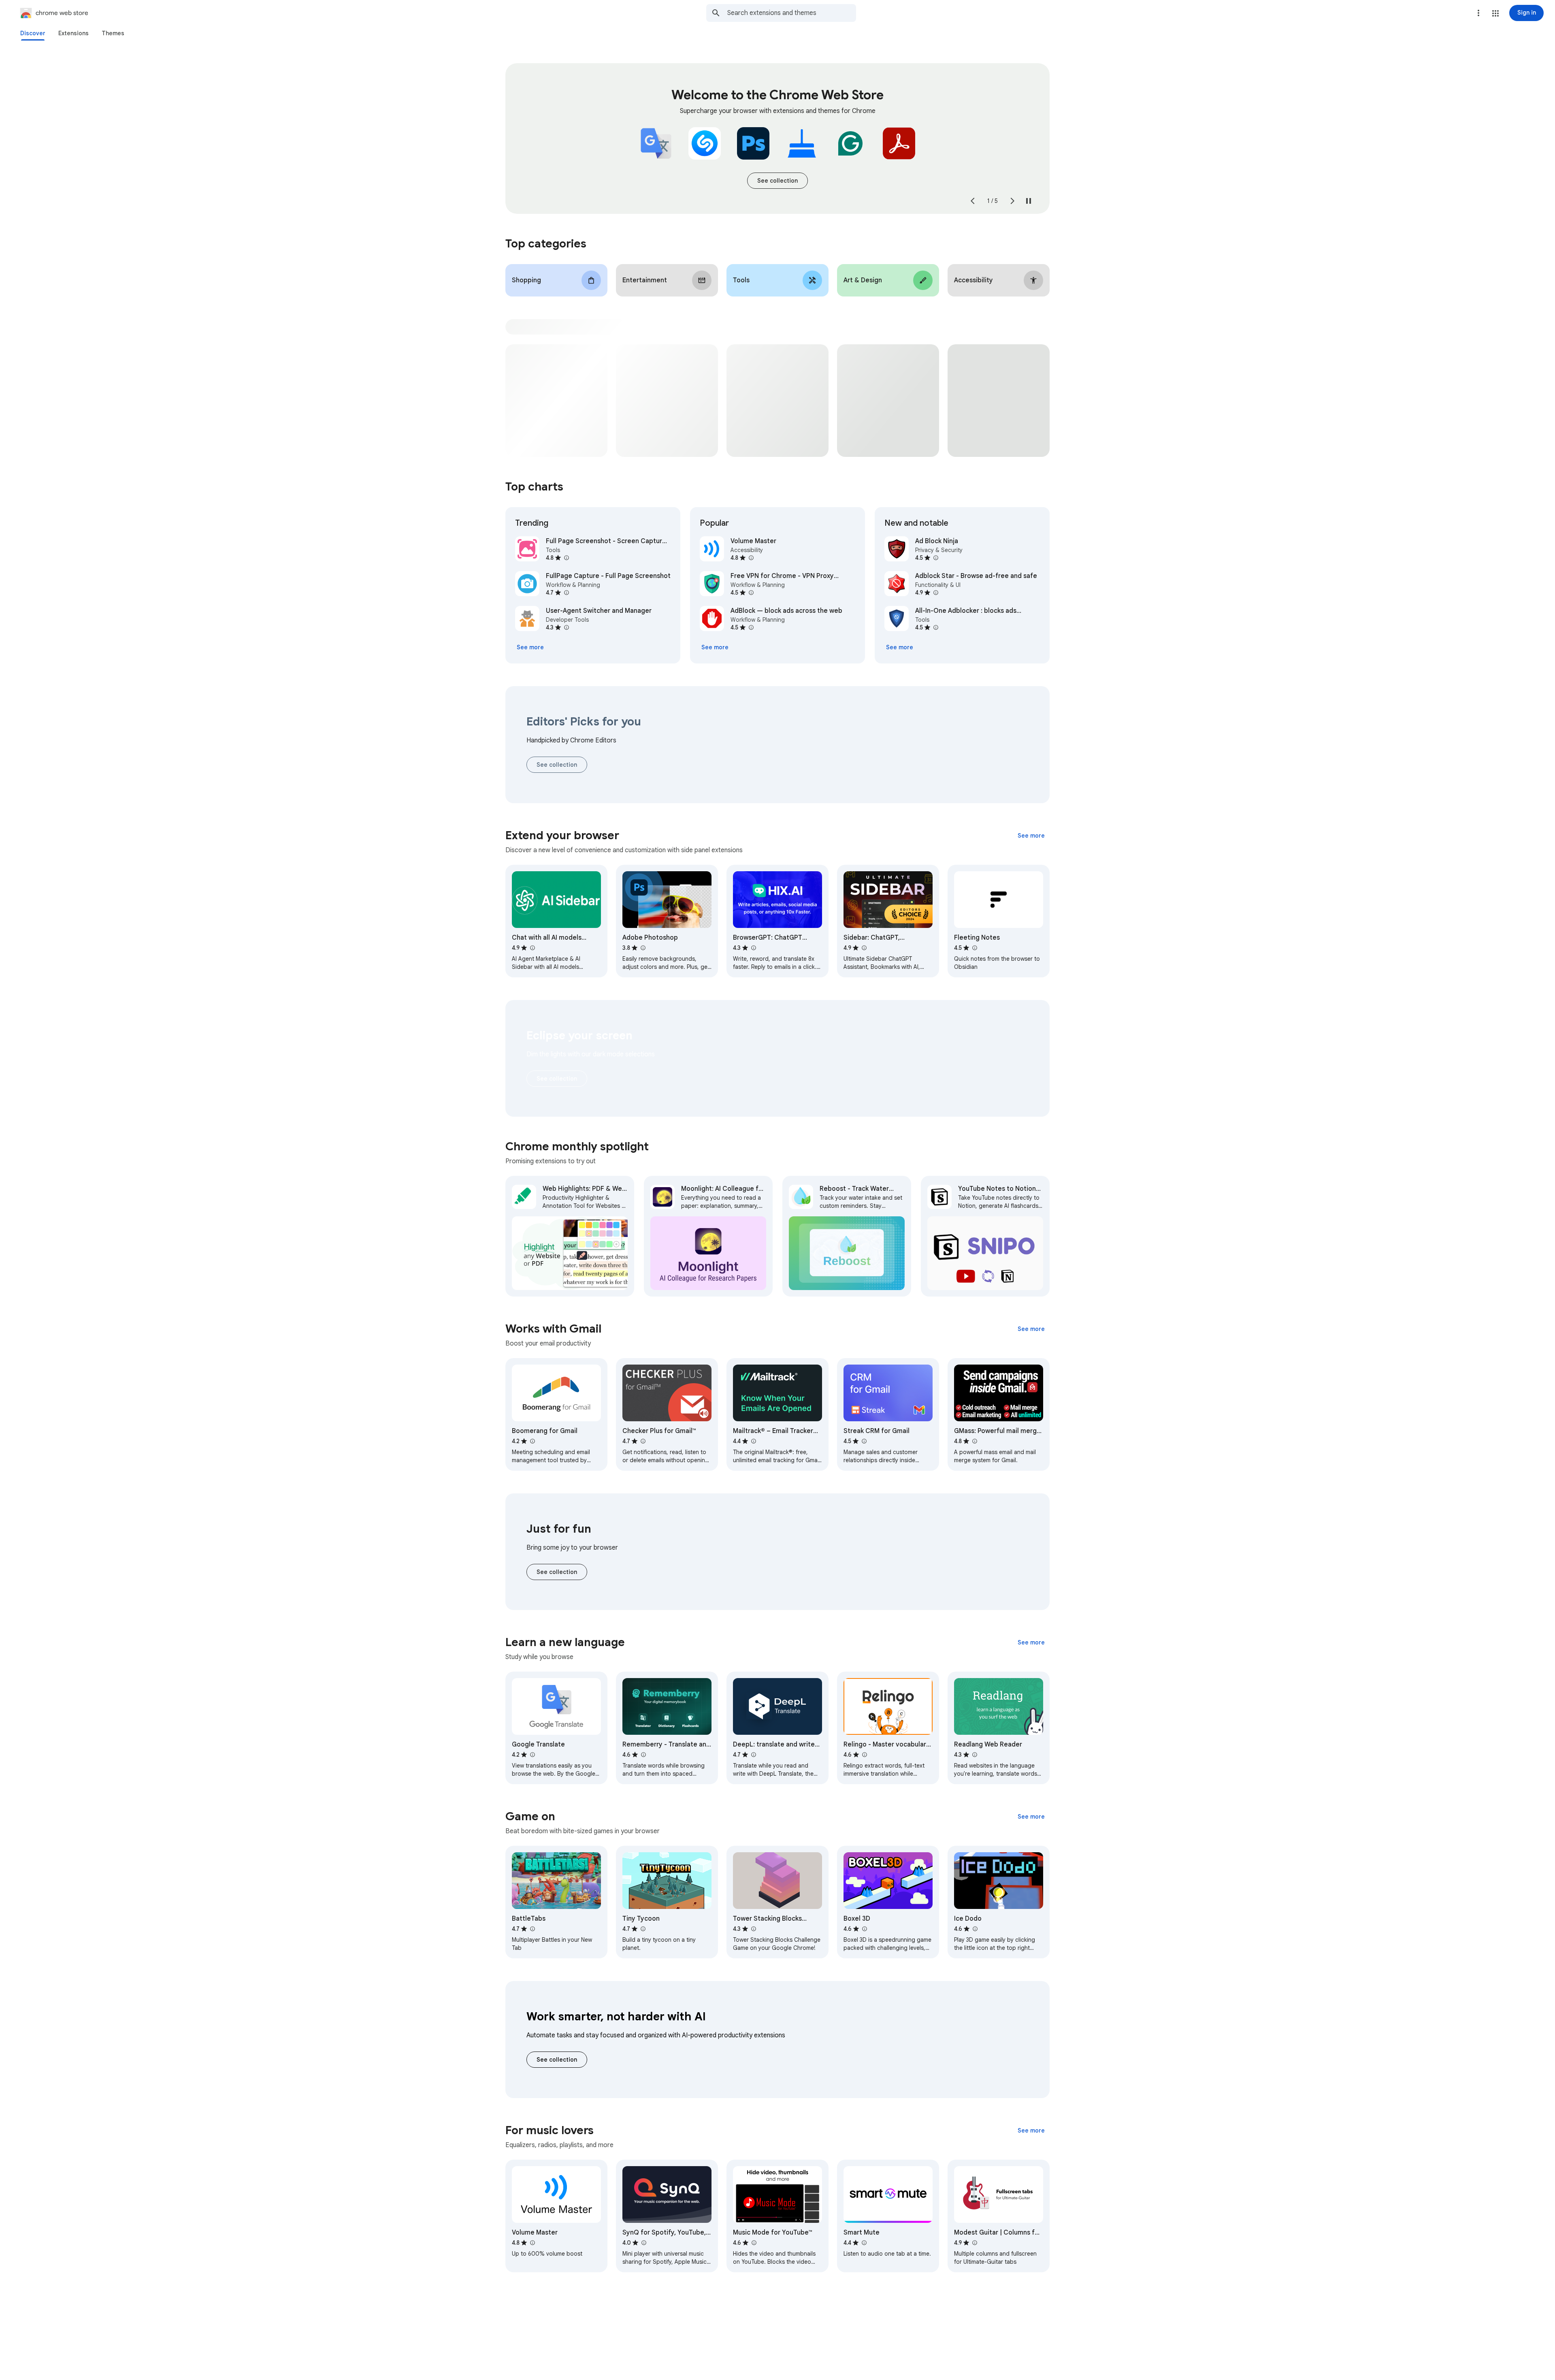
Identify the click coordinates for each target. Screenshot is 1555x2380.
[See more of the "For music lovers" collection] (1031, 2130)
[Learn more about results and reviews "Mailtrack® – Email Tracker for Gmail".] (753, 1441)
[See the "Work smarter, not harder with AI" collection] (557, 2060)
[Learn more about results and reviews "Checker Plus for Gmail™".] (643, 1441)
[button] (1495, 13)
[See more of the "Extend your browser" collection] (1031, 836)
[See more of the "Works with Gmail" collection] (1031, 1329)
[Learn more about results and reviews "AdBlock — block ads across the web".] (751, 627)
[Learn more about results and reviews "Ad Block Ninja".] (935, 558)
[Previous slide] (973, 201)
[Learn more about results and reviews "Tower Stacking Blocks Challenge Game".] (753, 1929)
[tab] (33, 33)
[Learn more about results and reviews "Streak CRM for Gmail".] (864, 1441)
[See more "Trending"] (530, 647)
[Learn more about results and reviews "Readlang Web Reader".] (974, 1755)
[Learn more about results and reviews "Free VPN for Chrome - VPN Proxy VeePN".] (751, 593)
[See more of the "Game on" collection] (1031, 1817)
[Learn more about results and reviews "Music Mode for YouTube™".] (754, 2243)
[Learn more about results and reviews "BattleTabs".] (532, 1929)
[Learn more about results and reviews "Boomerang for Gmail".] (532, 1441)
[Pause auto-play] (1029, 201)
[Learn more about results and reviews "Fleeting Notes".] (974, 948)
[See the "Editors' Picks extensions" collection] (557, 765)
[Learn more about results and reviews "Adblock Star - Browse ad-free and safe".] (935, 593)
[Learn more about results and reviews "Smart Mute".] (864, 2243)
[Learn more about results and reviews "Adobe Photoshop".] (643, 948)
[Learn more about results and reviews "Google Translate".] (532, 1755)
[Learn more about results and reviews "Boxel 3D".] (864, 1929)
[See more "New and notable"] (900, 647)
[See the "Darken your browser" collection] (557, 1079)
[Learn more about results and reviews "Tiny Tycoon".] (643, 1929)
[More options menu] (1478, 13)
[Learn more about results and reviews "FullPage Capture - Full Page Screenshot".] (566, 593)
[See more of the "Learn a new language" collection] (1031, 1642)
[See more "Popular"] (715, 647)
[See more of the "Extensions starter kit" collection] (777, 181)
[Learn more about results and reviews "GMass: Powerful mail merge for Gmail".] (974, 1441)
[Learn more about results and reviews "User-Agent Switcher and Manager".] (566, 627)
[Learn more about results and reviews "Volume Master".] (751, 558)
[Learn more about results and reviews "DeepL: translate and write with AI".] (753, 1755)
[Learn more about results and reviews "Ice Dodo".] (975, 1929)
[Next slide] (1012, 201)
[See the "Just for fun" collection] (557, 1572)
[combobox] (792, 13)
